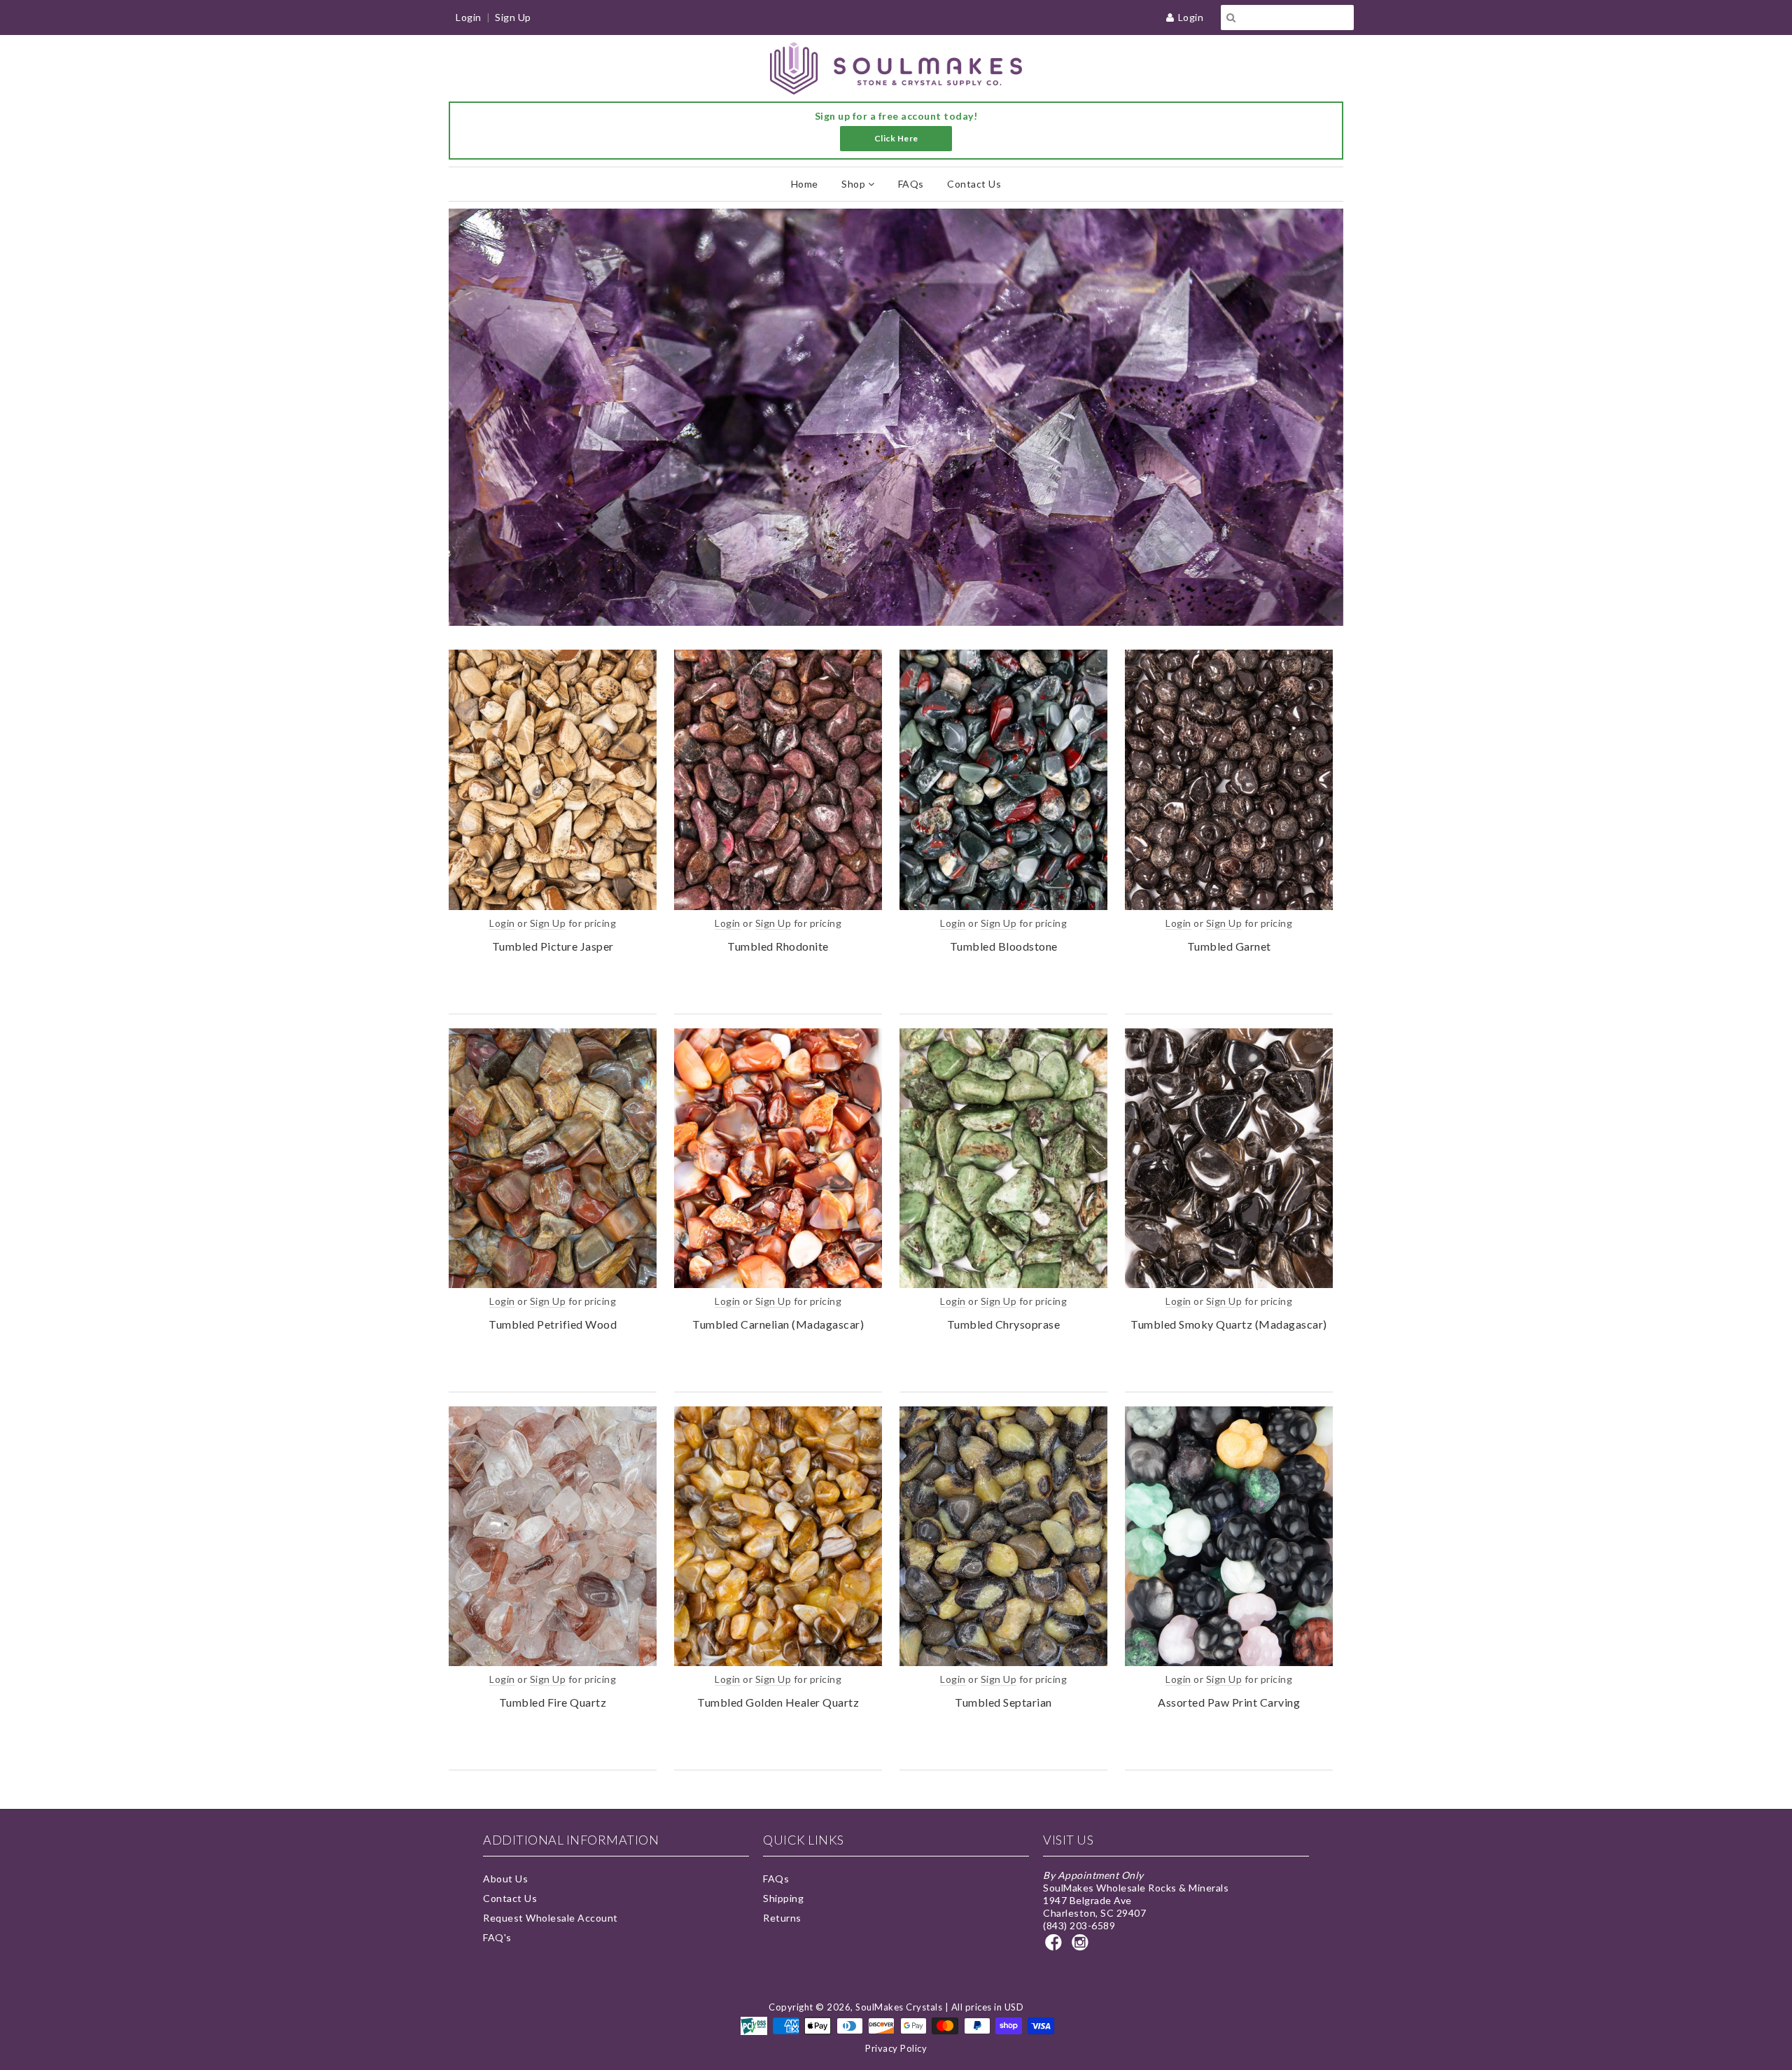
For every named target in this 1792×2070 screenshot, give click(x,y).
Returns (782, 1918)
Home (805, 184)
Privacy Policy (896, 2048)
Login (1191, 17)
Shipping (783, 1898)
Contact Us (974, 184)
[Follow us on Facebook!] (1056, 1946)
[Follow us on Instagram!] (1082, 1946)
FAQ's (497, 1937)
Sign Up (513, 17)
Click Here (896, 138)
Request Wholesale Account (551, 1918)
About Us (505, 1879)
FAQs (911, 184)
